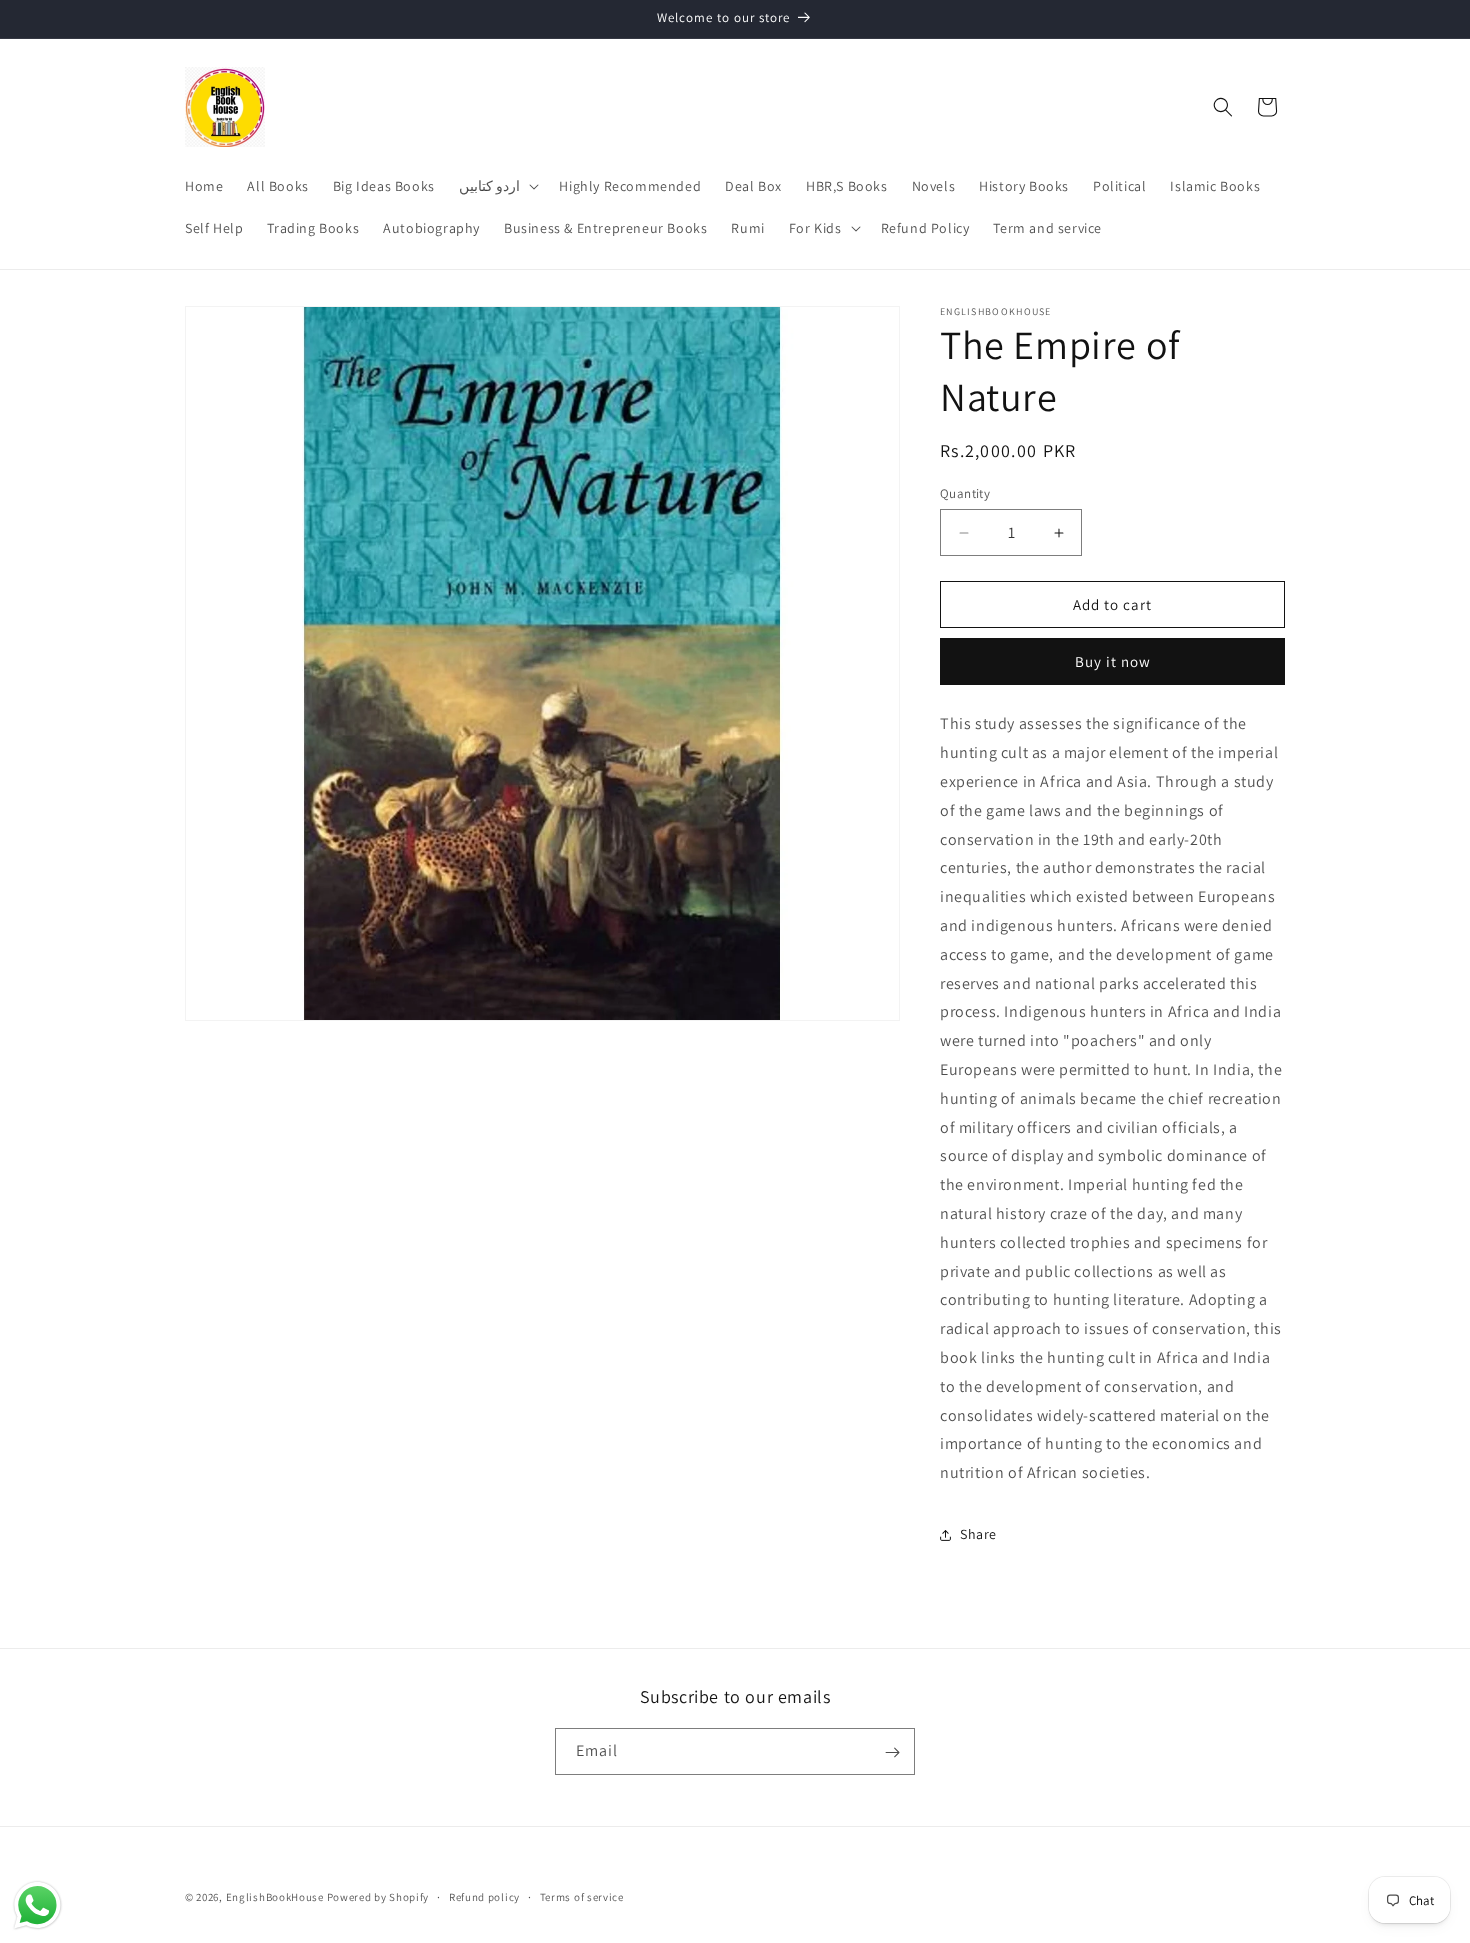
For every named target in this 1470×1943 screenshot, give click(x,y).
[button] (497, 186)
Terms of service (582, 1896)
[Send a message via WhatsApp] (37, 1905)
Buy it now (1113, 661)
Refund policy (484, 1896)
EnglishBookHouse (275, 1897)
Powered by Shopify (378, 1897)
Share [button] (978, 1534)
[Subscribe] (892, 1752)
